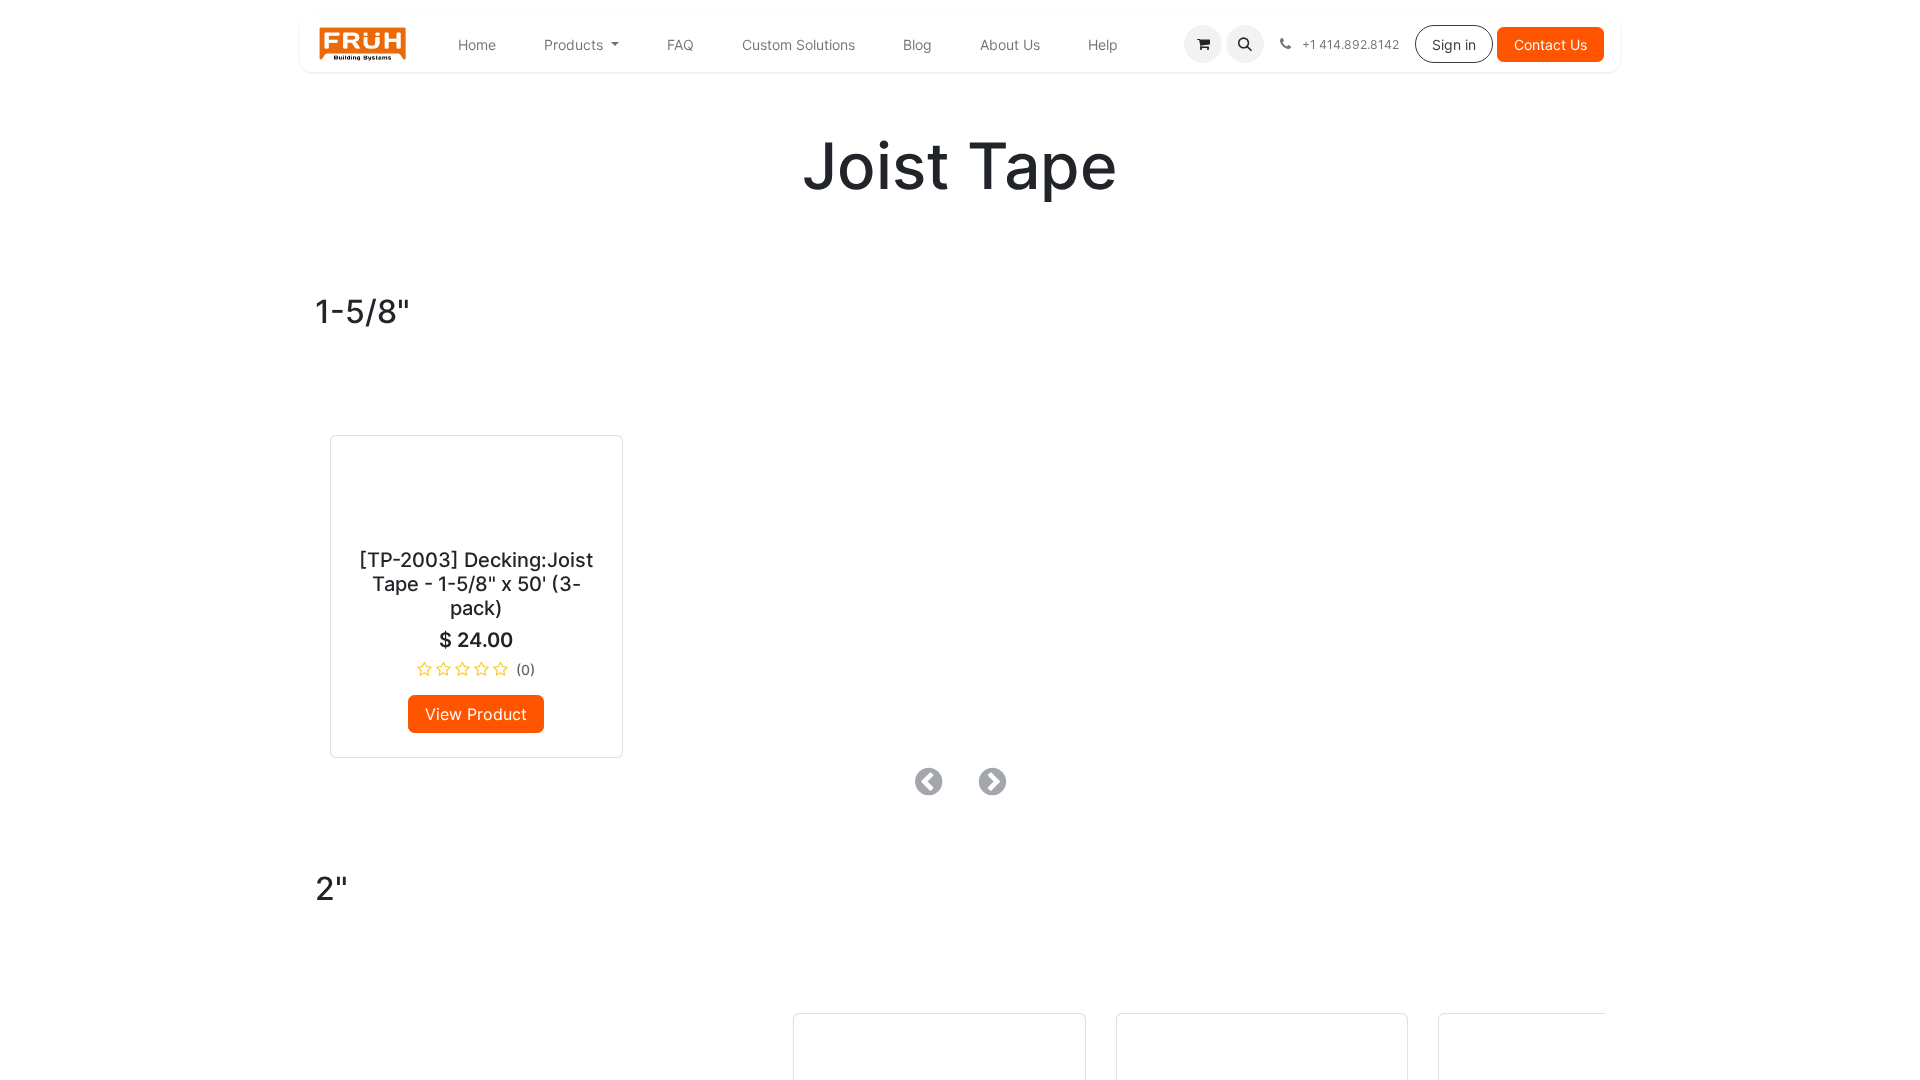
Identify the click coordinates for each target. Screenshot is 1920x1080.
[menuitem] (477, 44)
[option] (960, 548)
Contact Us (1550, 44)
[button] (1245, 44)
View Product (476, 714)
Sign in (1454, 44)
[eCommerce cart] (1203, 44)
